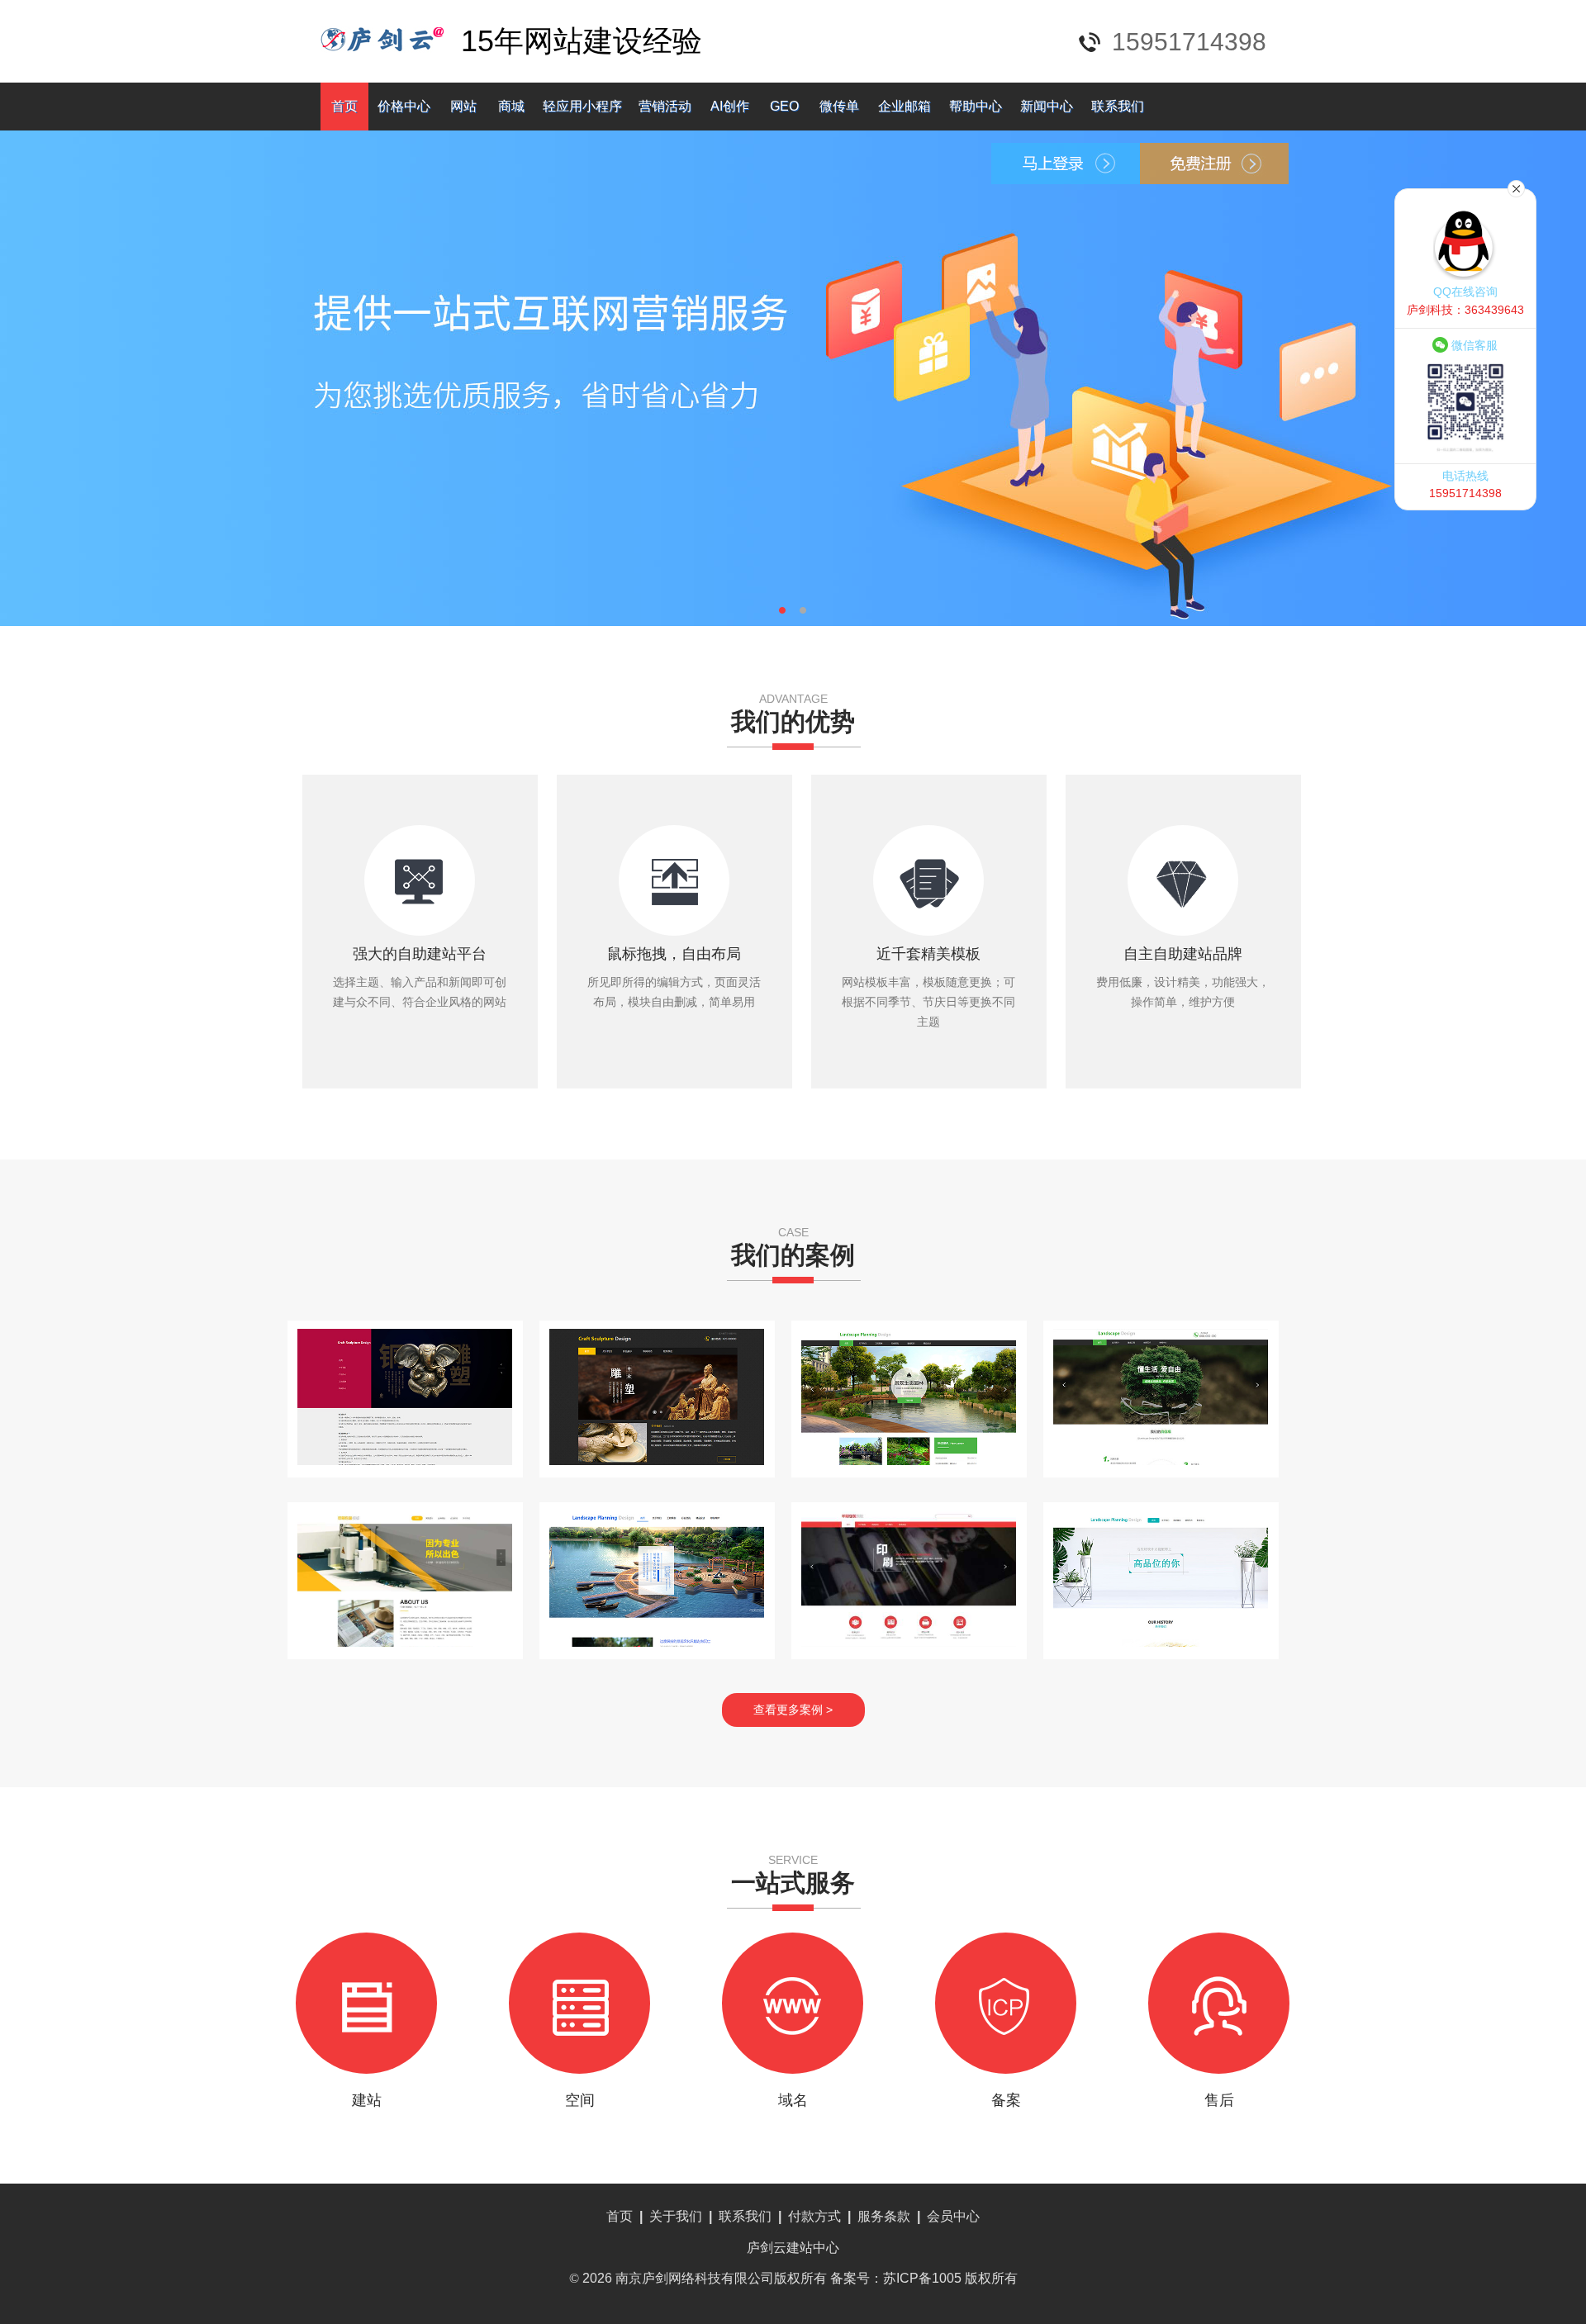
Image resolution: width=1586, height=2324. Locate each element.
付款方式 (814, 2216)
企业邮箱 (905, 106)
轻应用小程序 (582, 106)
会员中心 (953, 2216)
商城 (511, 106)
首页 (344, 106)
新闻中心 (1047, 106)
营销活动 (665, 106)
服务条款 (884, 2216)
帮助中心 (976, 106)
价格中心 (404, 106)
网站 (463, 106)
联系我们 (1118, 106)
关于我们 (676, 2216)
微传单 (839, 106)
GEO (784, 106)
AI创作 (730, 106)
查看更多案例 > (793, 1710)
